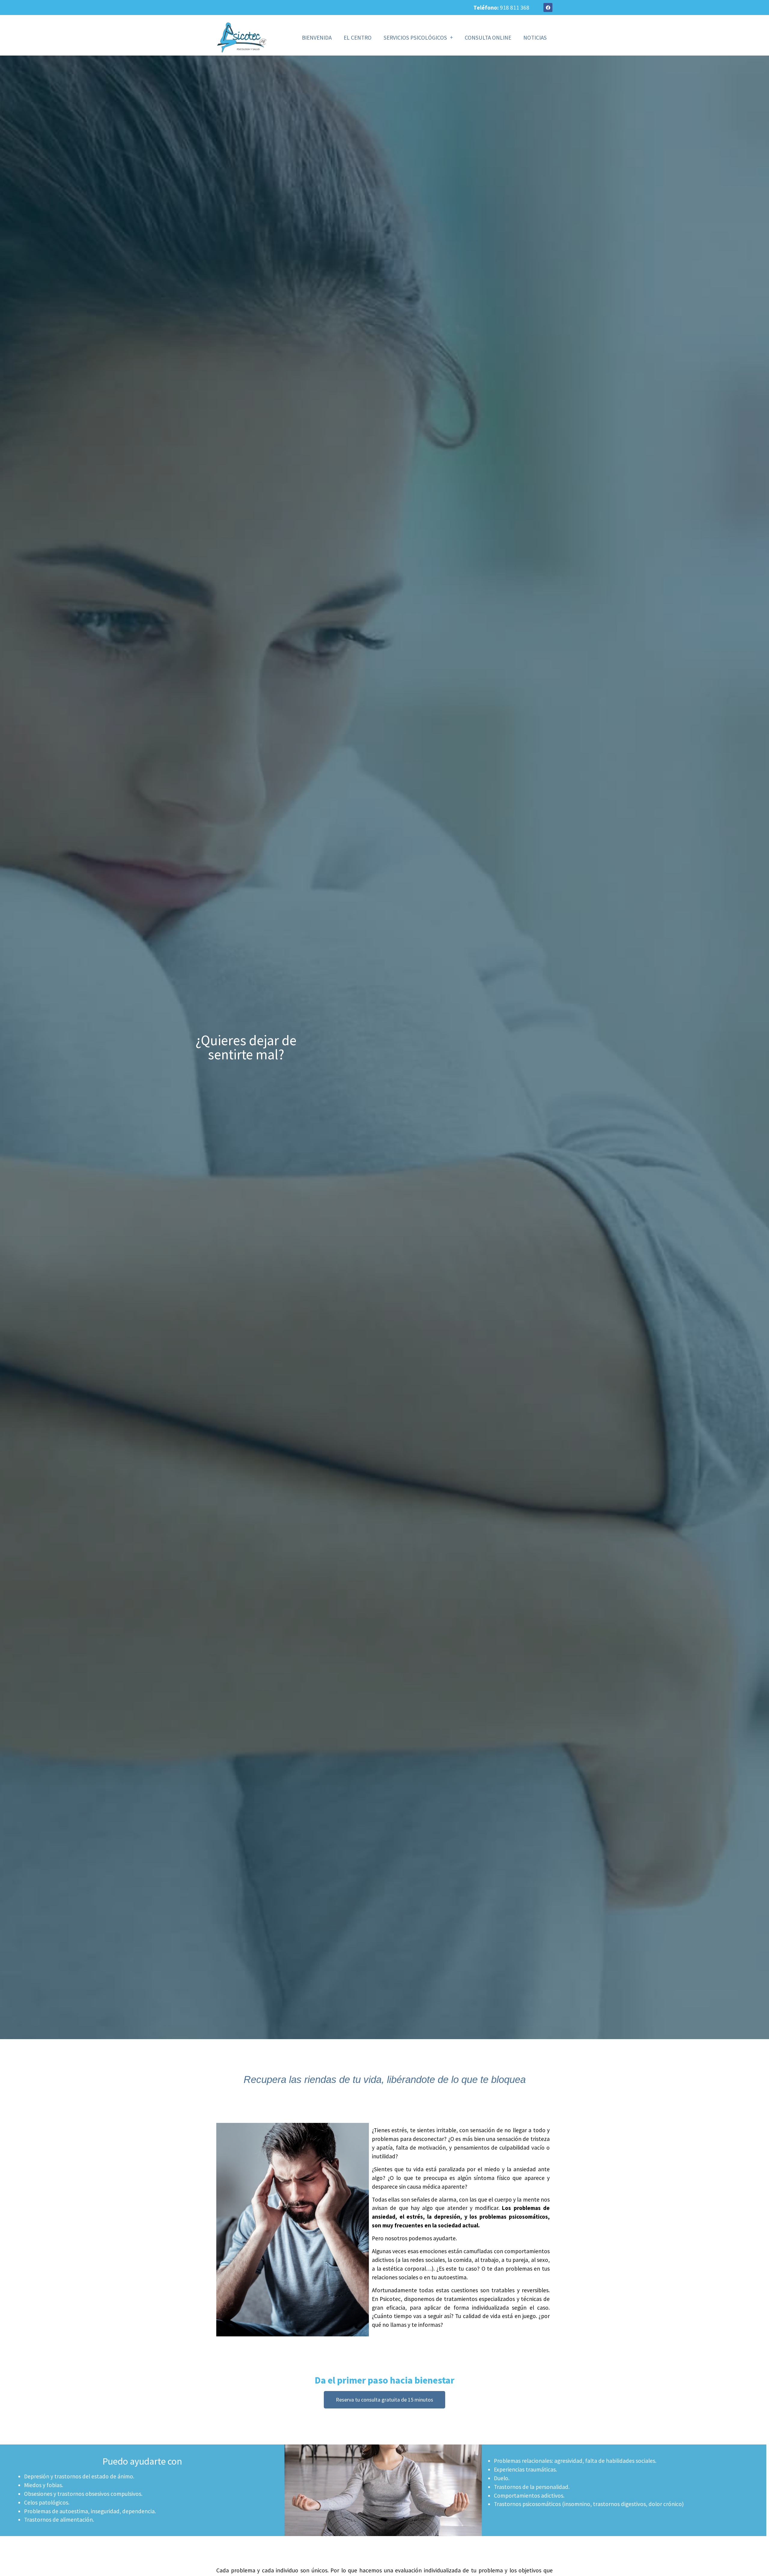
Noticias (535, 38)
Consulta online (488, 38)
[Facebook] (548, 8)
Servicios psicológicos (415, 38)
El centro (358, 38)
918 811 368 (515, 8)
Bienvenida (317, 38)
